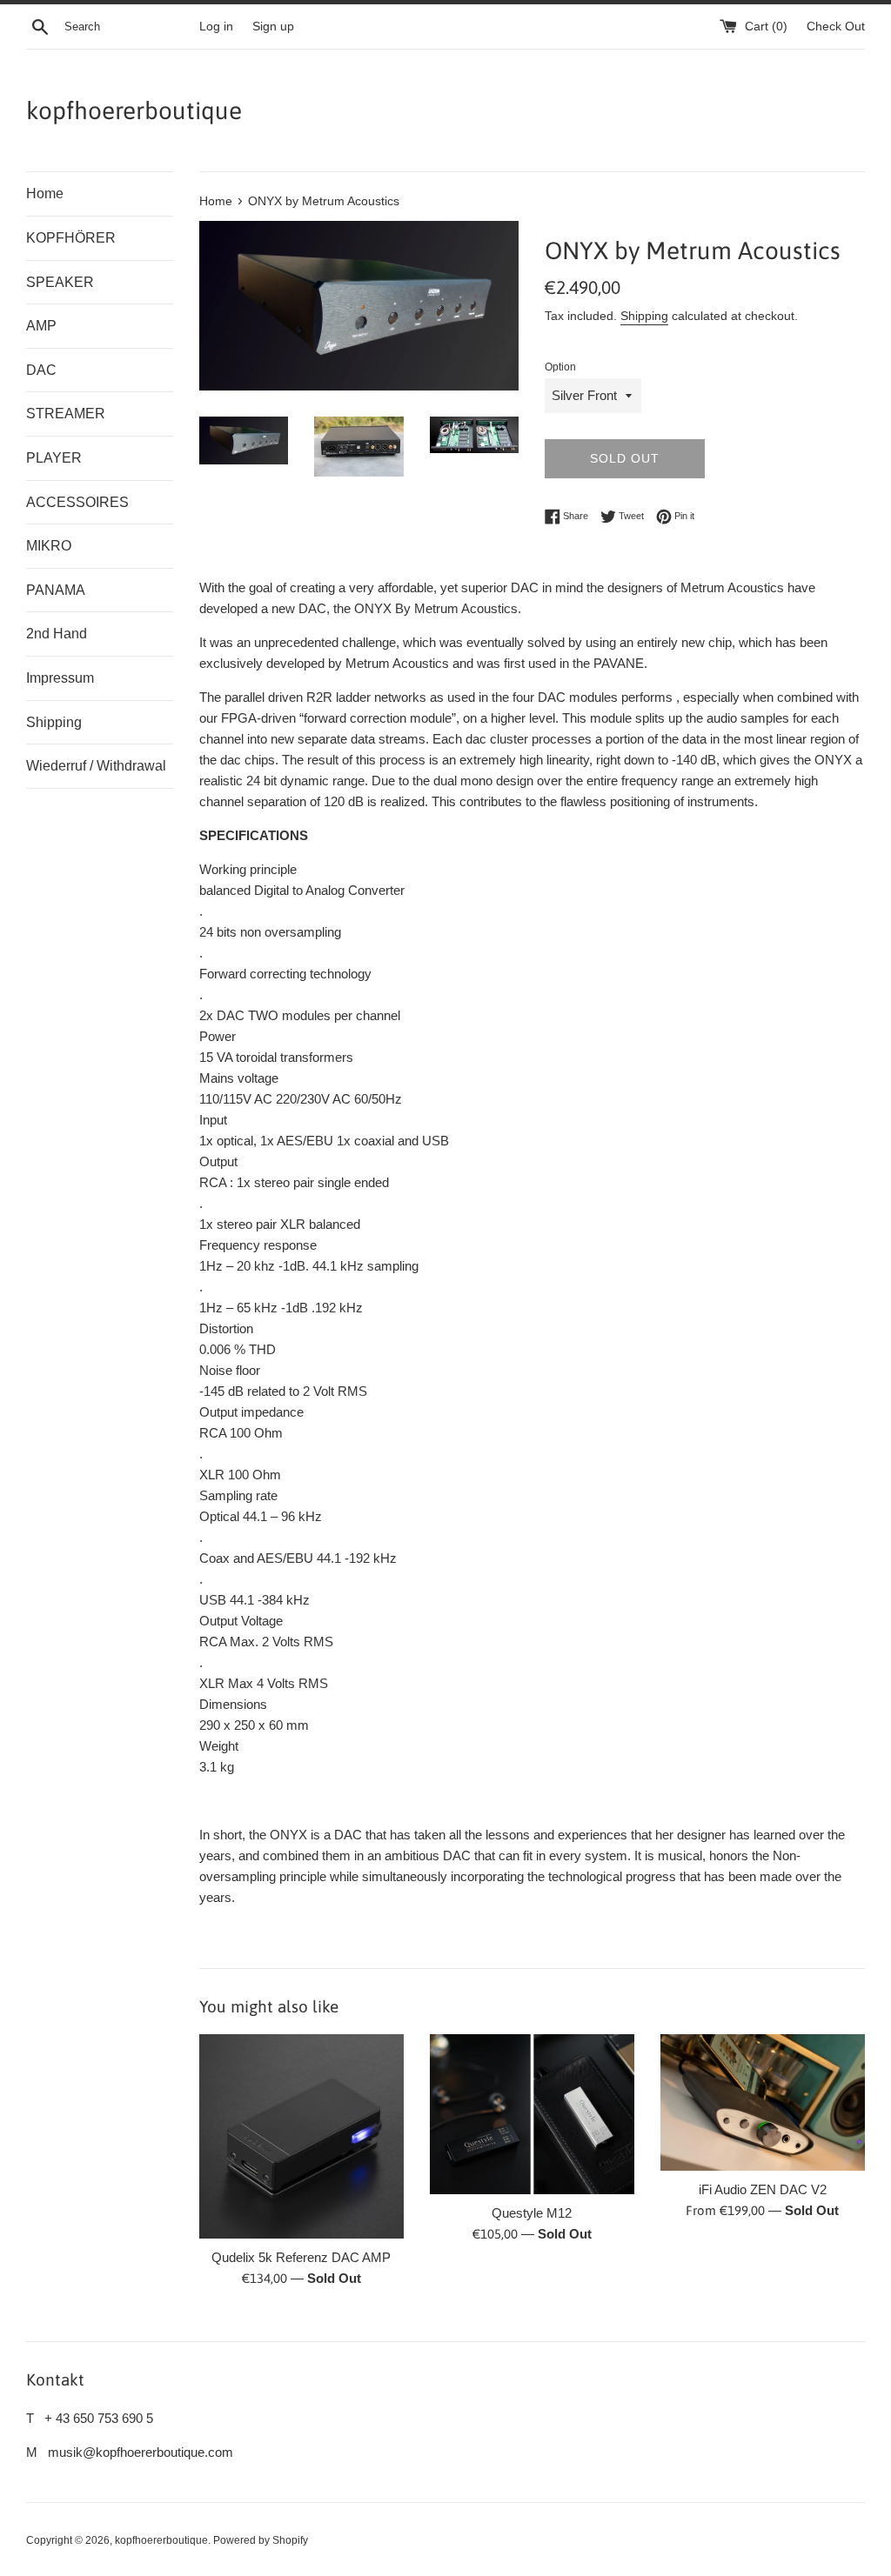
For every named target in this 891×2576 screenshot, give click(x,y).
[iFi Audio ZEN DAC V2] (763, 2102)
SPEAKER (60, 282)
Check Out (836, 27)
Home (45, 194)
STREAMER (66, 414)
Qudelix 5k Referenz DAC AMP (301, 2257)
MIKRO (49, 546)
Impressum (60, 678)
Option (560, 367)
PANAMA (56, 590)
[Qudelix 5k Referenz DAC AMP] (301, 2136)
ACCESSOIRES (77, 502)
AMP (41, 326)
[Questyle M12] (532, 2114)
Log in (216, 27)
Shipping (54, 722)
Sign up (273, 27)
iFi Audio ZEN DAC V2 (763, 2189)
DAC (41, 370)
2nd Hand (57, 634)
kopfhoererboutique (134, 110)
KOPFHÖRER (71, 238)
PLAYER (54, 458)
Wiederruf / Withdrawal (96, 766)
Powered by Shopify (261, 2540)
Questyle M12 (532, 2213)
